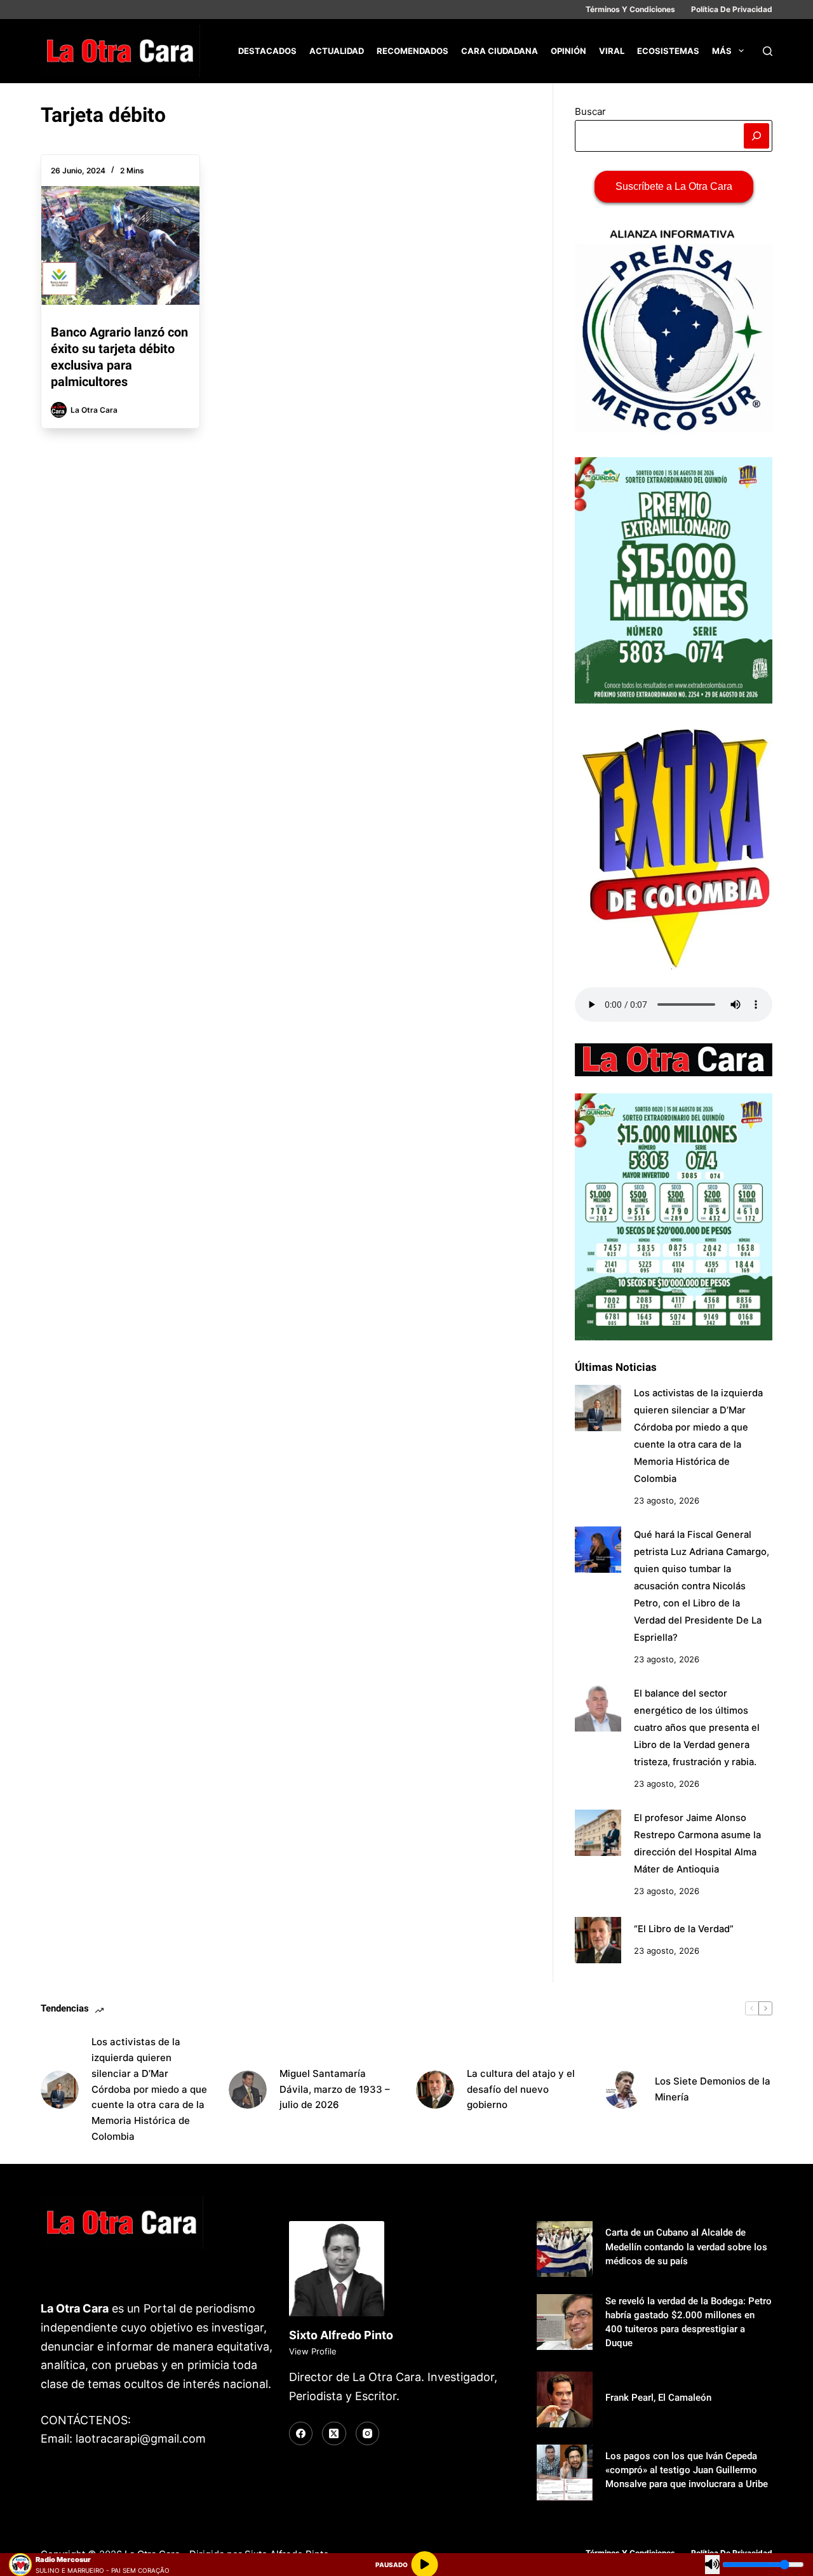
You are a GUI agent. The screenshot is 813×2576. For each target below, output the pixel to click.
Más (722, 51)
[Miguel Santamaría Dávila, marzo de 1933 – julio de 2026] (248, 2090)
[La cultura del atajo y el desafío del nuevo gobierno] (435, 2090)
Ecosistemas (668, 51)
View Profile (313, 2351)
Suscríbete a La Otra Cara (674, 186)
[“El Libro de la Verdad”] (598, 1940)
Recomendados (413, 51)
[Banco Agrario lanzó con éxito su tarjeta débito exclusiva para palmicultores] (120, 245)
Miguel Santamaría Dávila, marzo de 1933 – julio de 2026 (335, 2089)
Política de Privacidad (732, 9)
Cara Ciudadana (500, 51)
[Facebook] (301, 2434)
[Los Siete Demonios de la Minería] (623, 2090)
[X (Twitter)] (334, 2434)
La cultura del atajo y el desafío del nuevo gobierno (521, 2089)
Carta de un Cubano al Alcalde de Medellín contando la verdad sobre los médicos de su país (686, 2246)
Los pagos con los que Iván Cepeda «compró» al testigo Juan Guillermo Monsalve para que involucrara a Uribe (687, 2470)
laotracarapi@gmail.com (141, 2439)
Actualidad (337, 51)
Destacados (267, 51)
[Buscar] (768, 51)
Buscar (590, 111)
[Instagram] (368, 2434)
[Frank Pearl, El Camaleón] (565, 2399)
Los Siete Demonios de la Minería (713, 2089)
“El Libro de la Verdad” (684, 1929)
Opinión (568, 51)
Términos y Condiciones (630, 9)
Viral (612, 51)
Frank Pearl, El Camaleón (658, 2398)
